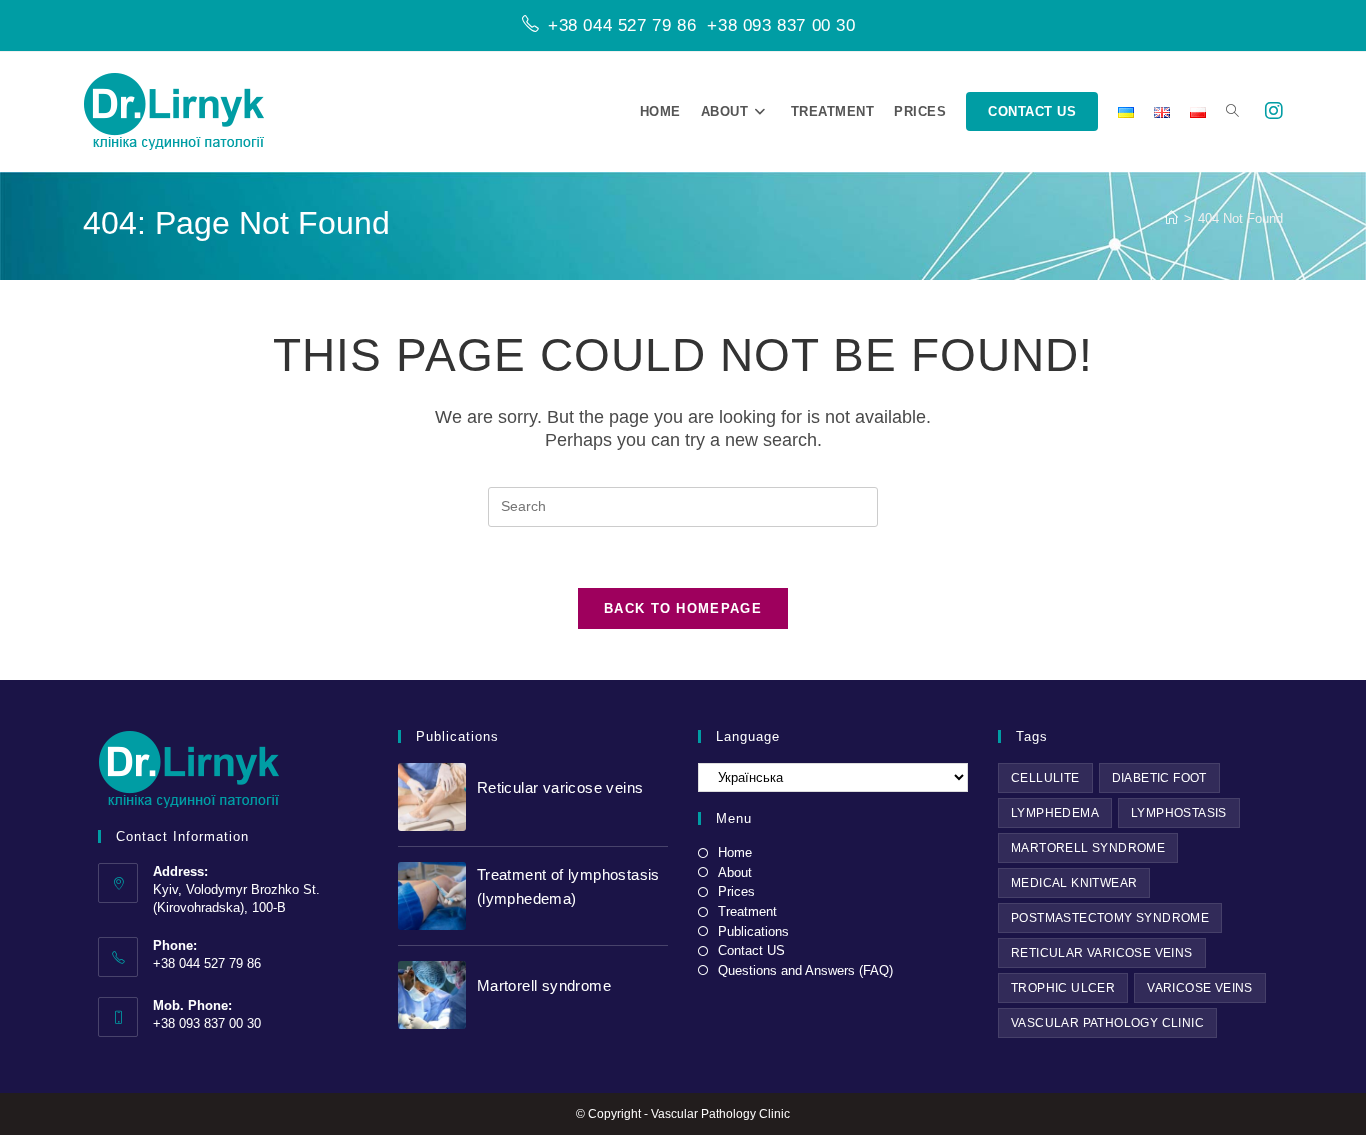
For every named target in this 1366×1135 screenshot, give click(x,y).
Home (735, 852)
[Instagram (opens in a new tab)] (1274, 111)
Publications (753, 931)
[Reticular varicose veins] (432, 797)
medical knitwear (1074, 883)
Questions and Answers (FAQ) (805, 970)
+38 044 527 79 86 (622, 25)
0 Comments (595, 811)
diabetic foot (1159, 778)
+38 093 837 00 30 (781, 25)
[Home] (1171, 218)
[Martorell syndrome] (432, 995)
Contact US (751, 950)
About (735, 872)
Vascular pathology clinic (1107, 1023)
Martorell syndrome (544, 985)
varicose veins (1200, 988)
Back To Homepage (683, 608)
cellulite (1045, 778)
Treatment (747, 911)
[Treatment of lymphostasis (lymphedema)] (432, 896)
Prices (736, 891)
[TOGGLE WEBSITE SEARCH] (1232, 112)
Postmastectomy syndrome (1110, 918)
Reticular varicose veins (560, 787)
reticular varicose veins (1102, 953)
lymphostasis (1179, 813)
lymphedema (1055, 813)
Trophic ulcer (1063, 988)
